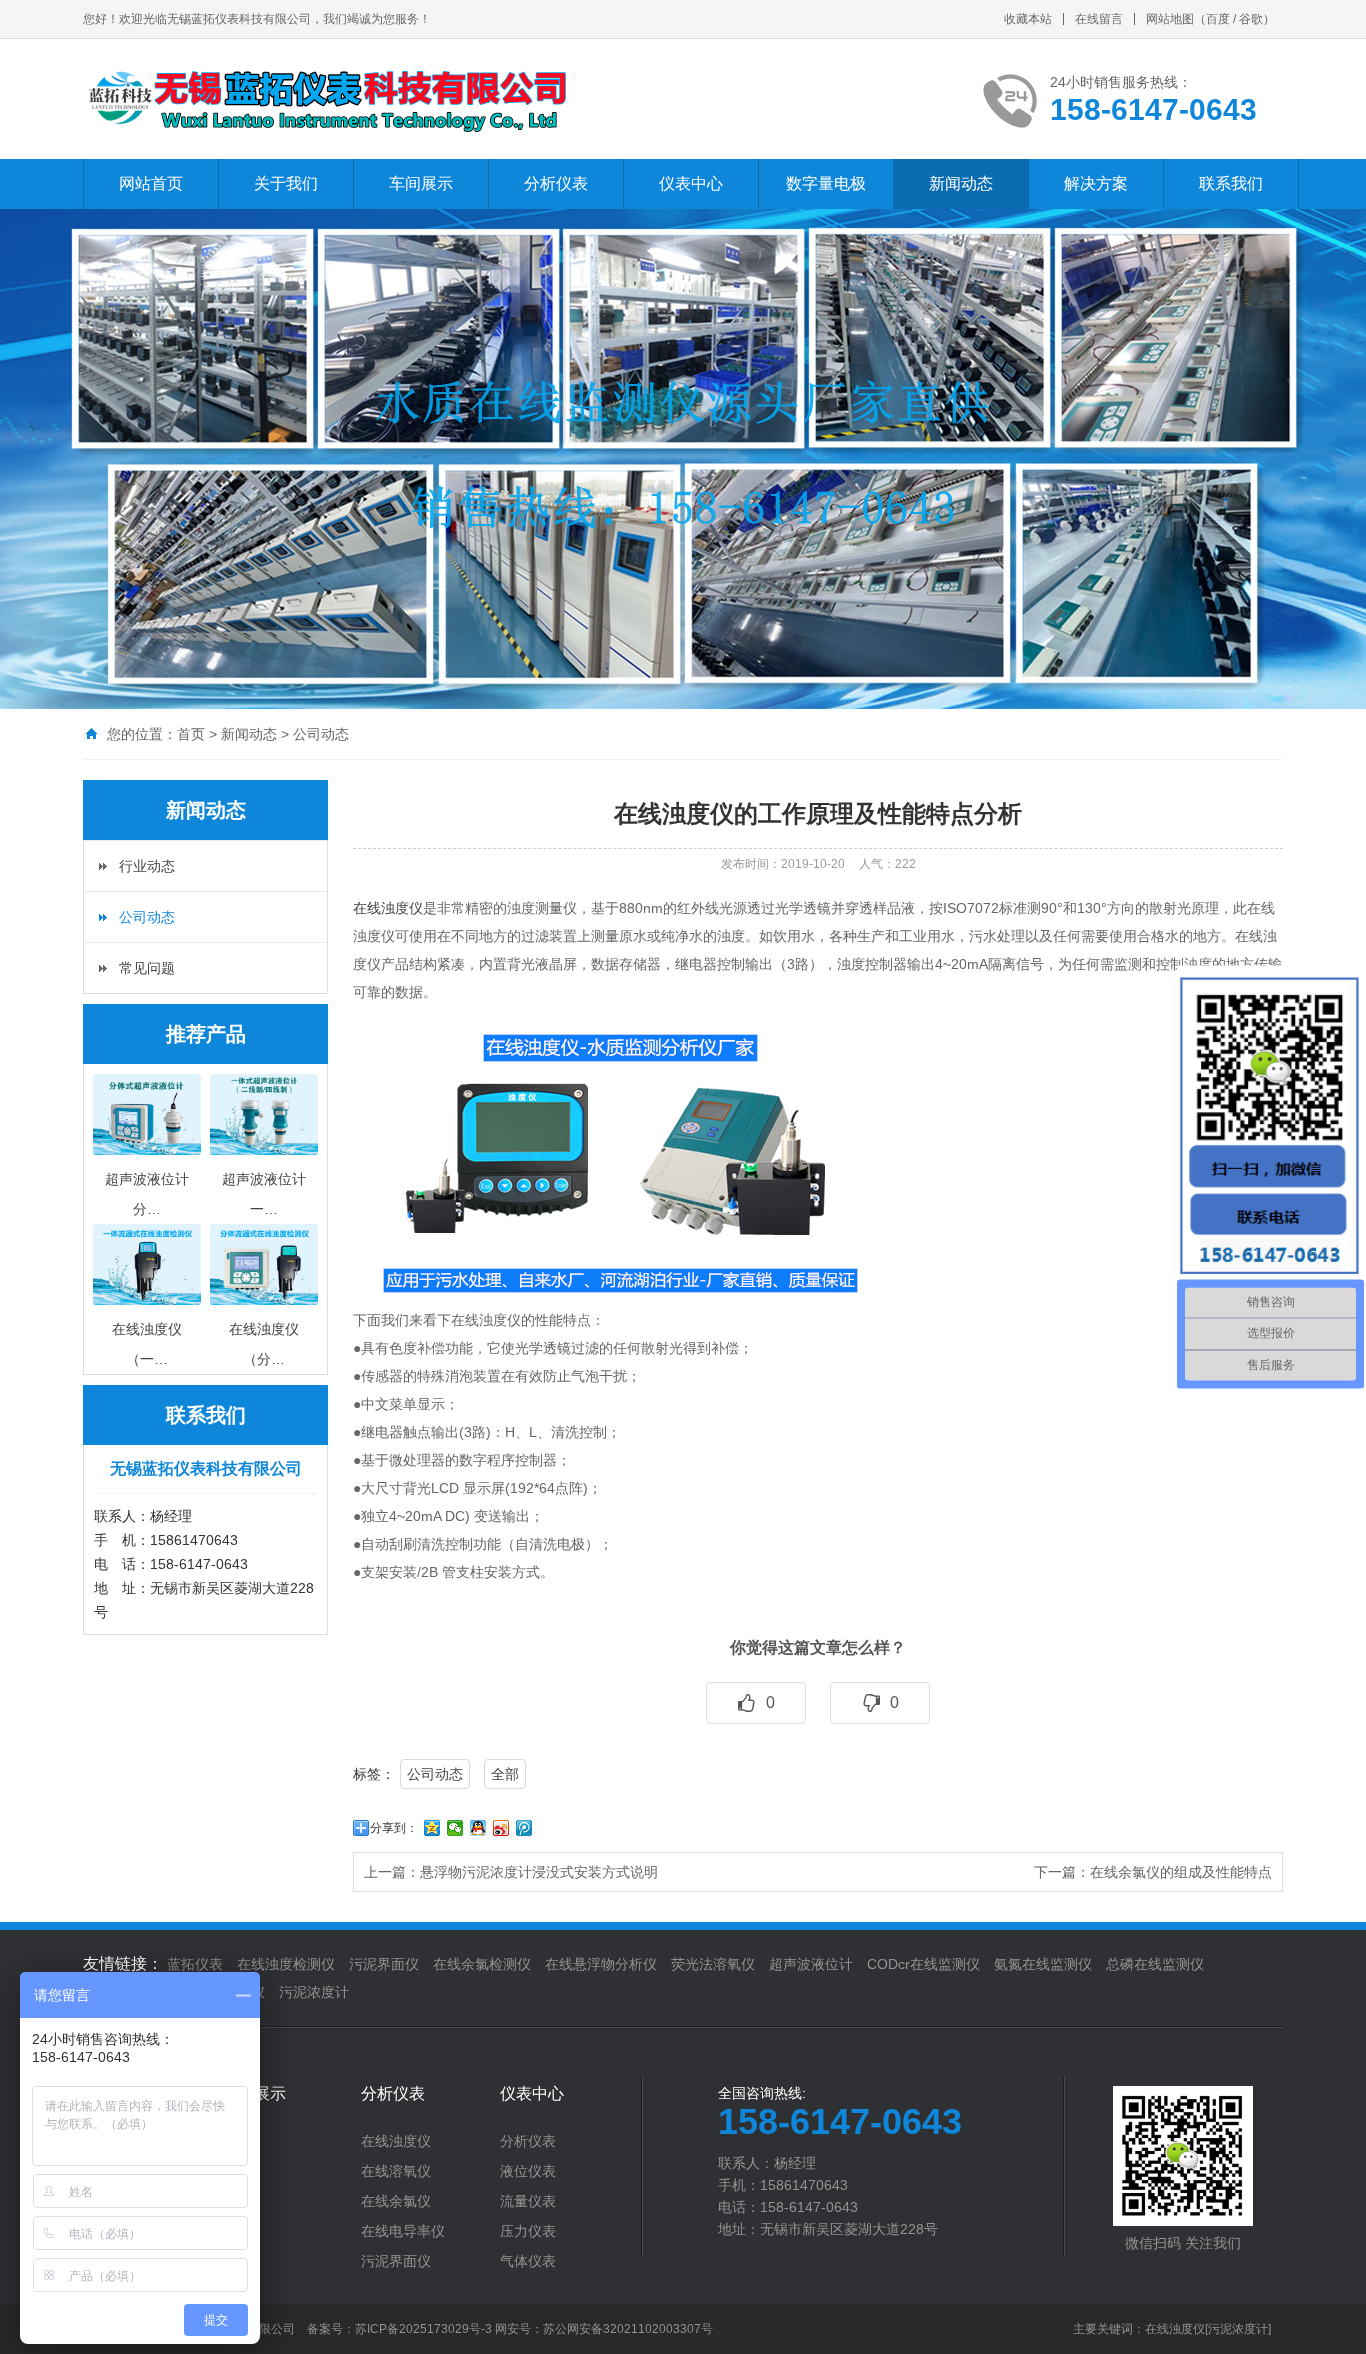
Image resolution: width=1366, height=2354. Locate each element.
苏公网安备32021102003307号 (628, 2329)
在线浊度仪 (388, 908)
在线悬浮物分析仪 (601, 1964)
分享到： (394, 1828)
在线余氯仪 (396, 2201)
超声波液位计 (811, 1964)
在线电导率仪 (403, 2231)
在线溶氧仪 (396, 2171)
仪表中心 (691, 183)
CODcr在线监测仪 (923, 1964)
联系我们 (1231, 183)
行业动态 (147, 866)
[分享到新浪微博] (501, 1828)
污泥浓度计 (314, 1992)
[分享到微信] (455, 1828)
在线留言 (1099, 19)
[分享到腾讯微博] (524, 1828)
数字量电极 (826, 183)
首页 (191, 734)
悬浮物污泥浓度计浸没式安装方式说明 (539, 1872)
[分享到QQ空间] (432, 1828)
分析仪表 (556, 183)
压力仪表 (528, 2231)
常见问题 (147, 968)
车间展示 (421, 183)
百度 (1218, 19)
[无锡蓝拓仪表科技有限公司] (325, 99)
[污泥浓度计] (1238, 2329)
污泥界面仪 (384, 1964)
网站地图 (1170, 19)
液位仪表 (528, 2171)
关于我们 (286, 183)
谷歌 (1251, 19)
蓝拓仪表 (195, 1964)
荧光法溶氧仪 (713, 1964)
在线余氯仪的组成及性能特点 (1181, 1872)
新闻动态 (961, 183)
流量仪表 (528, 2201)
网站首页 (151, 183)
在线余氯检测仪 (482, 1964)
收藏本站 (1028, 19)
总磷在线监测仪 (1155, 1964)
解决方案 (1096, 183)
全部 (505, 1774)
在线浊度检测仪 (286, 1964)
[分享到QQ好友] (478, 1828)
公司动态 (321, 734)
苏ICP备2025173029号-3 (423, 2329)
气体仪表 (528, 2261)
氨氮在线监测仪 (1043, 1964)
